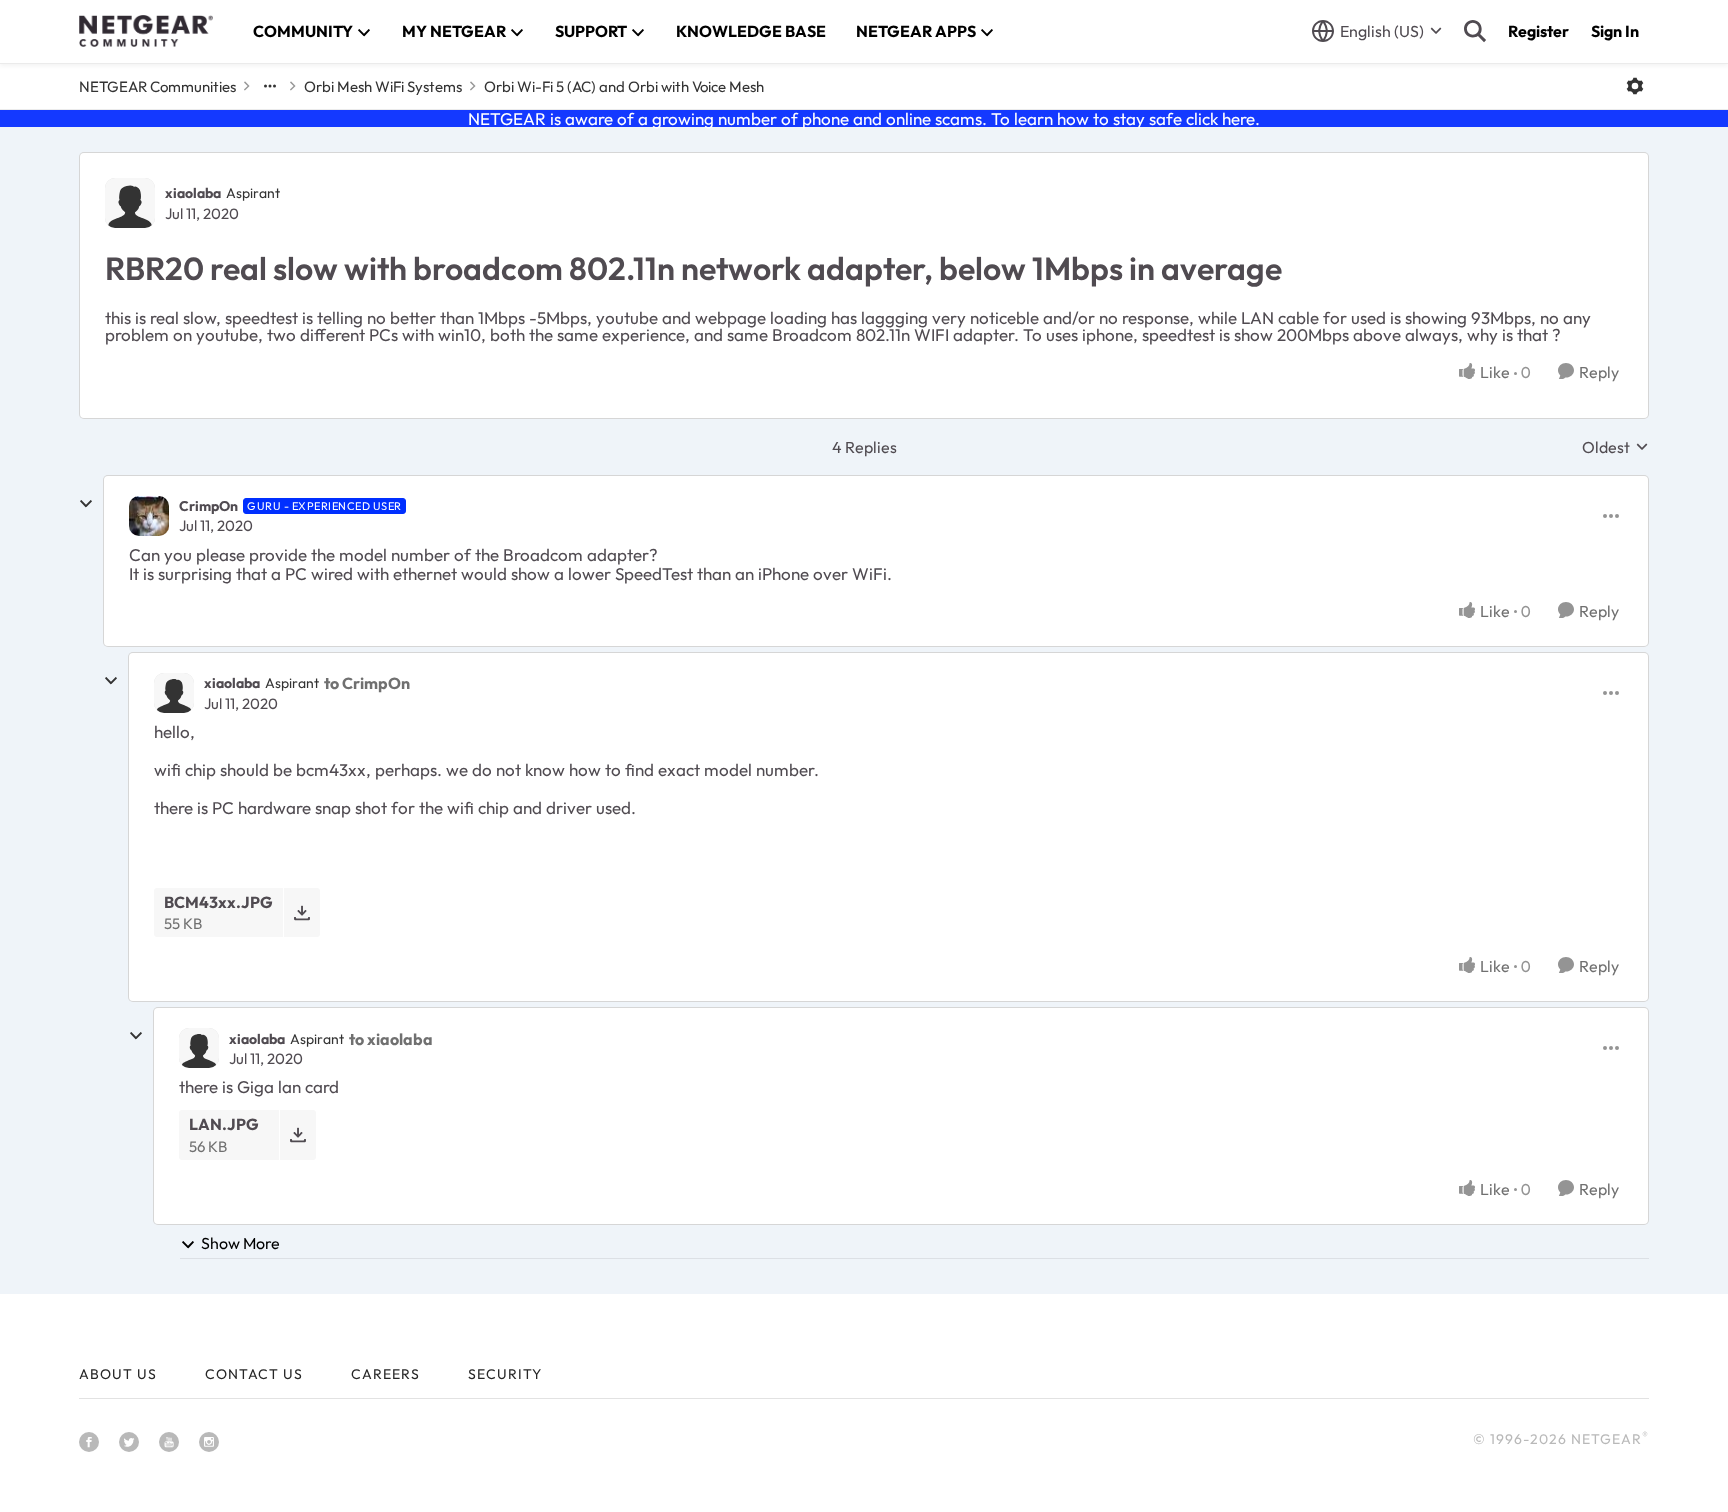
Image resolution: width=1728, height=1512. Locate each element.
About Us (118, 1374)
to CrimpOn (367, 683)
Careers (385, 1374)
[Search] (1475, 31)
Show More (240, 1243)
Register (1538, 31)
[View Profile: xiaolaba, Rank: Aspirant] (130, 203)
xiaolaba (193, 193)
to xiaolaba (391, 1039)
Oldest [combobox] (1615, 447)
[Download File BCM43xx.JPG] (301, 912)
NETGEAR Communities (157, 86)
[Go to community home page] (146, 31)
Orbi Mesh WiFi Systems (383, 86)
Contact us (254, 1374)
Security (505, 1374)
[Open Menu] (1635, 86)
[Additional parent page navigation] (270, 86)
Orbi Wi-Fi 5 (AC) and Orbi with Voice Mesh (624, 86)
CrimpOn (208, 506)
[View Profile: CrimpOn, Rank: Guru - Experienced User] (149, 516)
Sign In (1615, 31)
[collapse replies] (86, 504)
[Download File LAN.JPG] (297, 1134)
